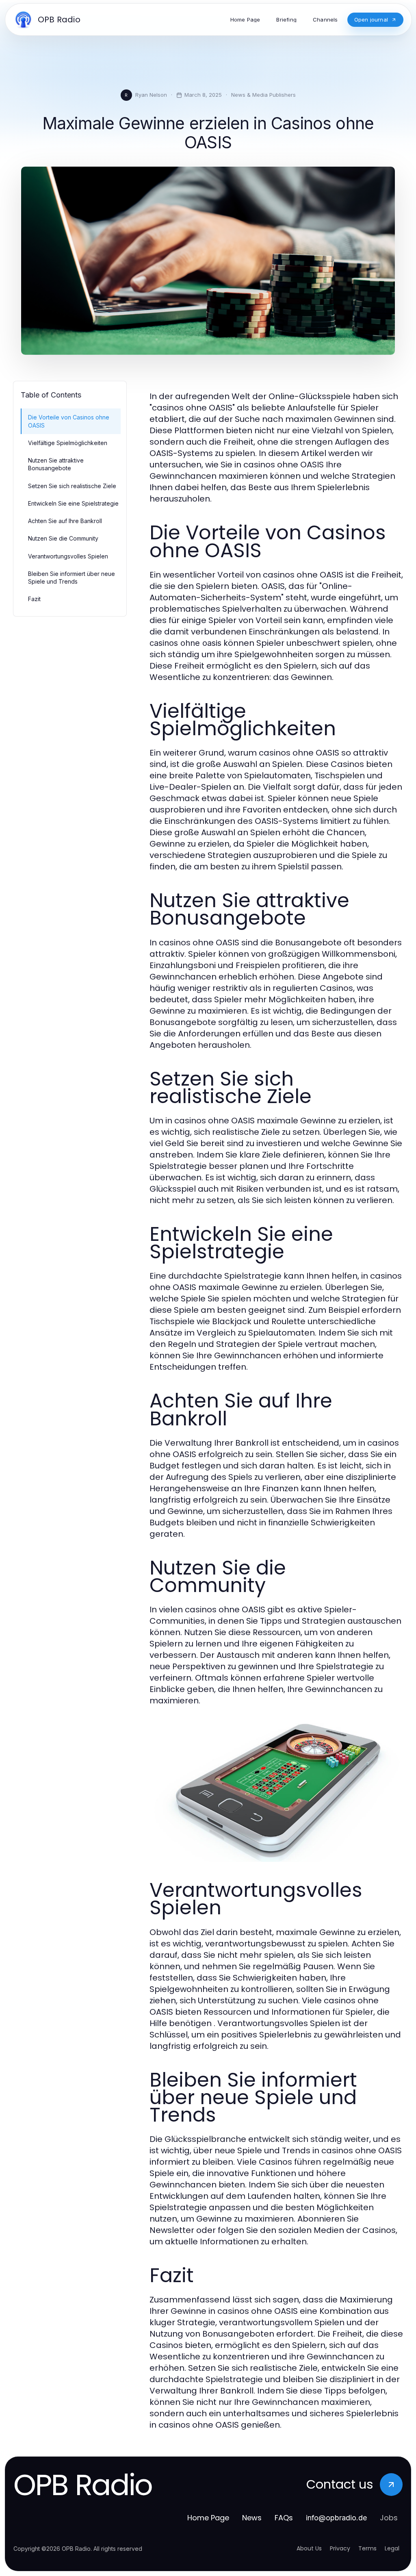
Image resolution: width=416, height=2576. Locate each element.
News (252, 2518)
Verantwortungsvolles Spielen (68, 556)
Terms (367, 2548)
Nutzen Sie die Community (63, 538)
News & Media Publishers (263, 95)
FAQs (284, 2518)
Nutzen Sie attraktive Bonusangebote (56, 464)
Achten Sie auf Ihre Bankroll (65, 521)
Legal (392, 2548)
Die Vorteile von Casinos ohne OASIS (69, 421)
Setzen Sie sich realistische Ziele (72, 486)
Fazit (34, 599)
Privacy (340, 2548)
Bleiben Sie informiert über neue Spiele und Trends (71, 578)
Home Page (208, 2518)
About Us (309, 2548)
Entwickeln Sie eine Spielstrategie (73, 503)
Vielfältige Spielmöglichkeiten (68, 443)
